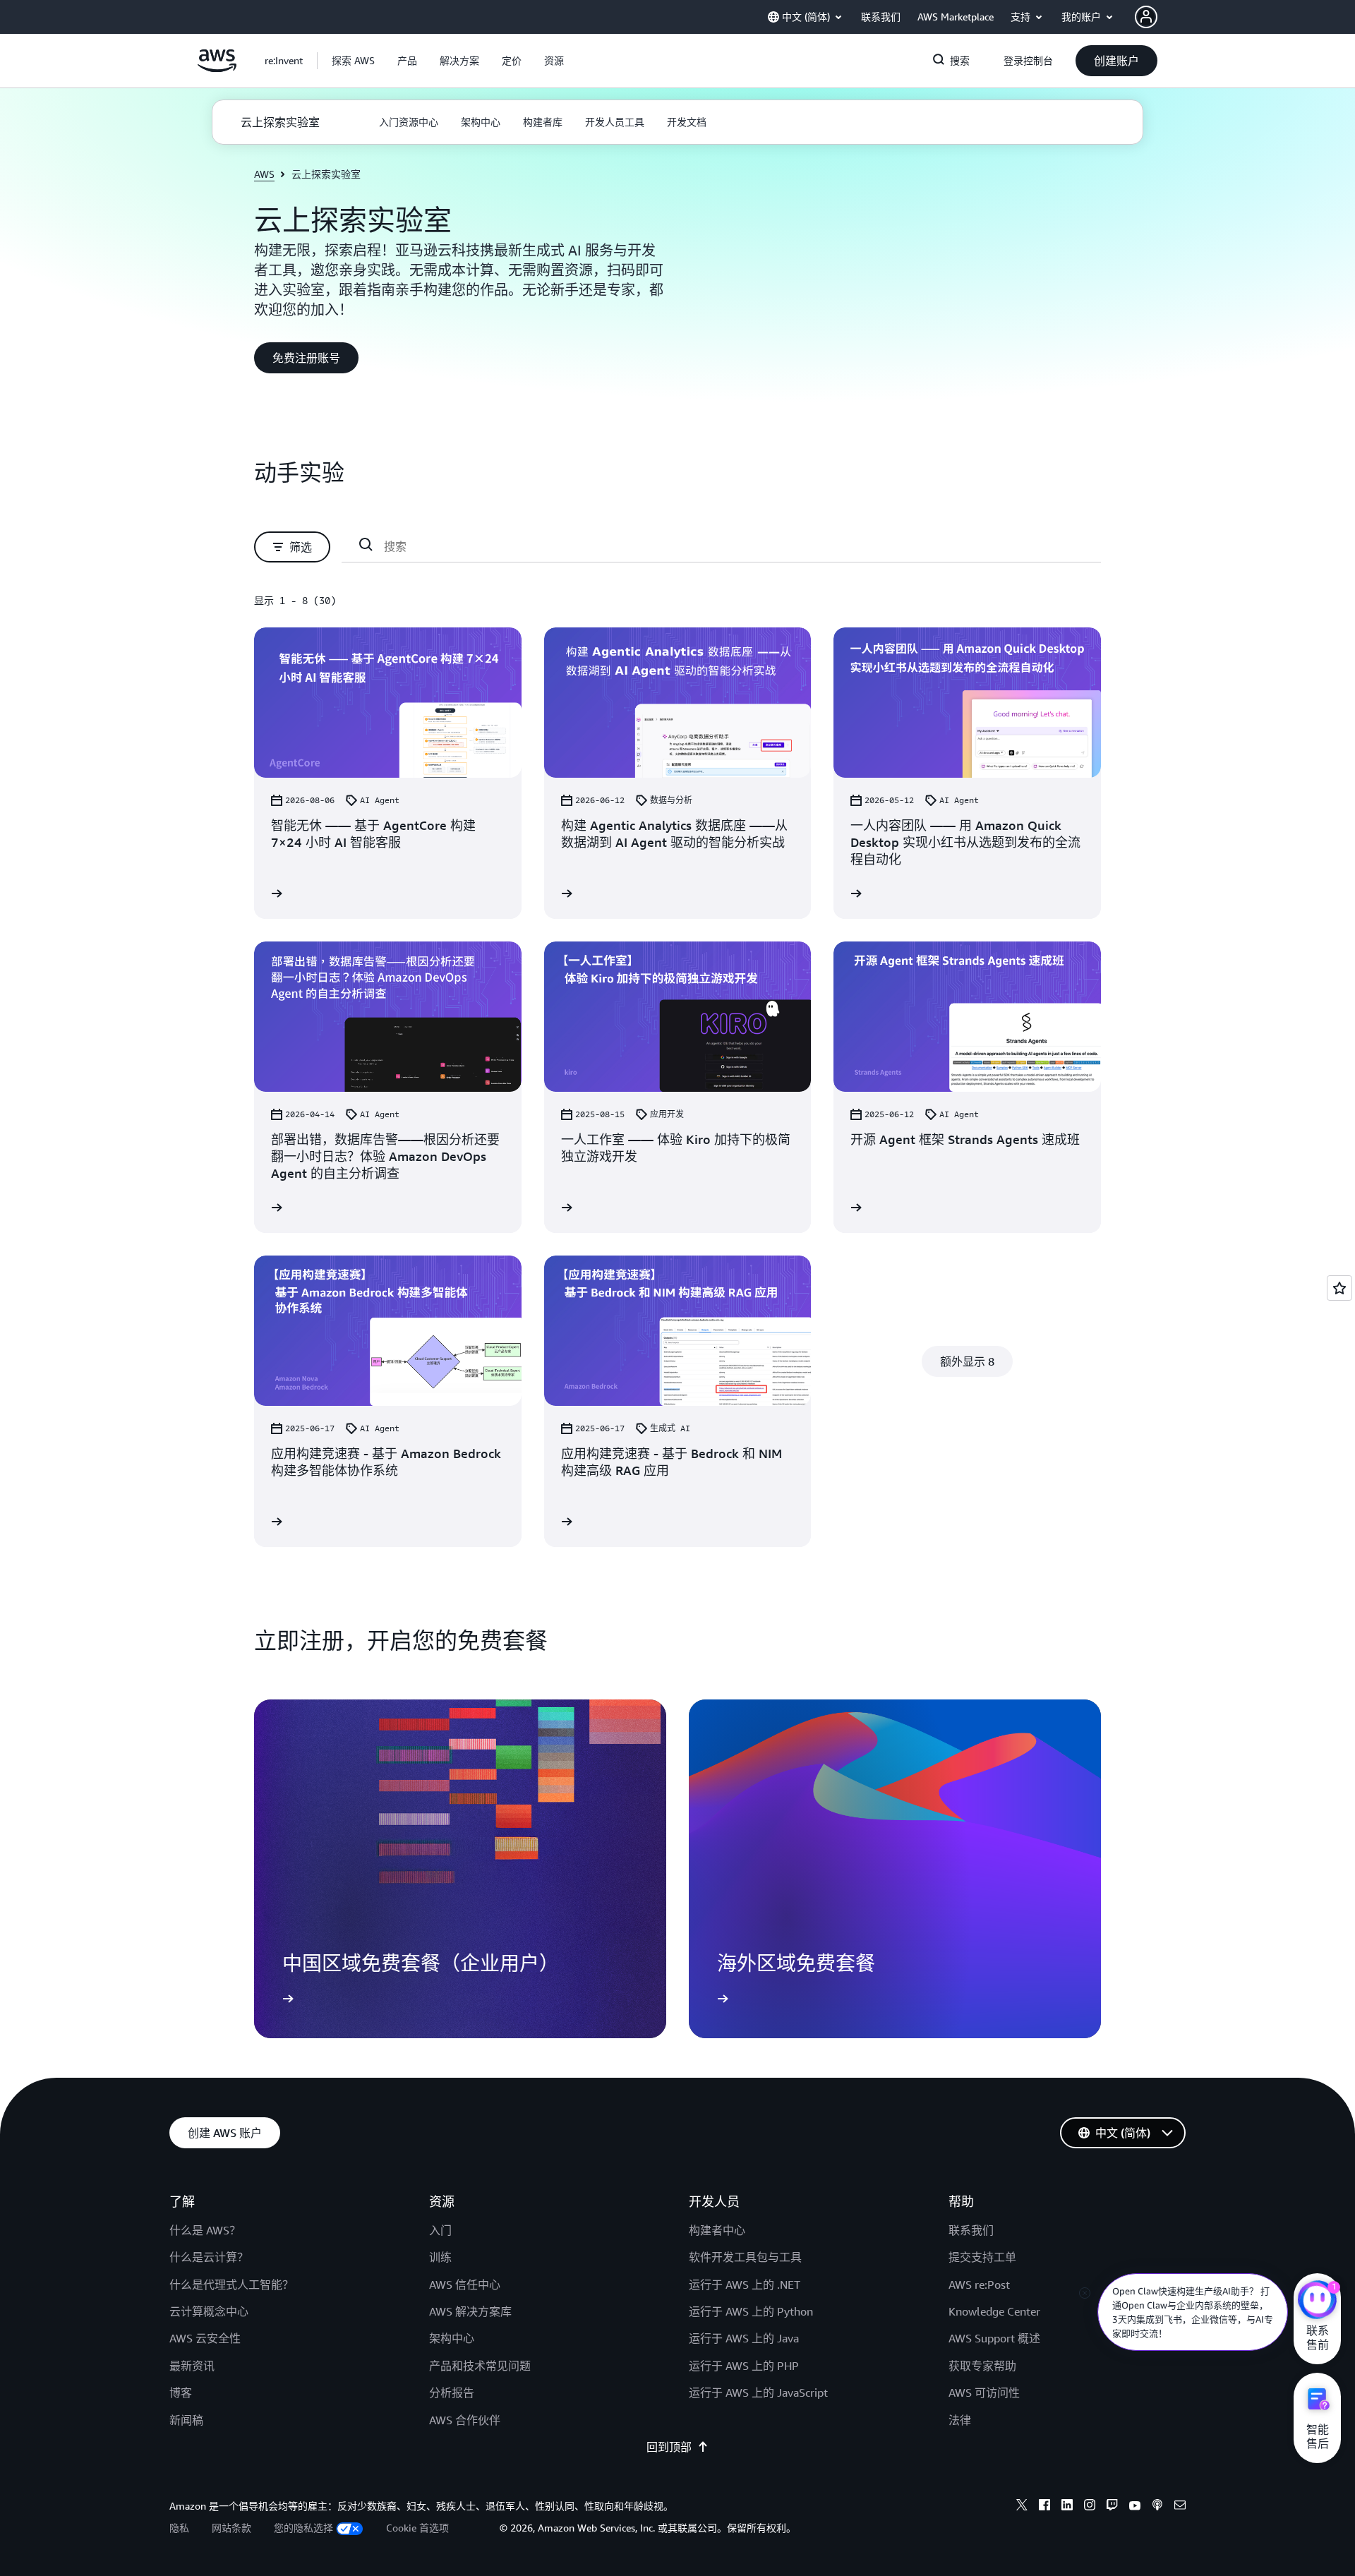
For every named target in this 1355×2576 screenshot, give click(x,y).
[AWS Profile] (1146, 17)
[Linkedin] (1067, 2507)
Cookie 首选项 (417, 2528)
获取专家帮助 (982, 2366)
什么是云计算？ (209, 2257)
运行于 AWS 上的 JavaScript (758, 2393)
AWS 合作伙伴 (465, 2420)
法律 (960, 2420)
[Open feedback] (1339, 1288)
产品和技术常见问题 (480, 2366)
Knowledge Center (994, 2311)
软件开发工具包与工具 (745, 2257)
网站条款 (231, 2528)
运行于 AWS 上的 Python (751, 2311)
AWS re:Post (979, 2285)
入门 (440, 2230)
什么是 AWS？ (205, 2230)
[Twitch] (1112, 2507)
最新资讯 (192, 2366)
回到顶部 (669, 2447)
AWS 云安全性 (205, 2338)
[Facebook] (1044, 2507)
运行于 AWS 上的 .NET (745, 2285)
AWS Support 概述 (994, 2338)
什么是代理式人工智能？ (231, 2285)
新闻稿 (186, 2420)
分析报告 (452, 2393)
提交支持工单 (982, 2257)
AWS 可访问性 (984, 2393)
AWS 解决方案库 (470, 2311)
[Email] (1180, 2507)
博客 (181, 2393)
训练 (440, 2257)
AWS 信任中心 (465, 2285)
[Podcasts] (1157, 2507)
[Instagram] (1090, 2507)
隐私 (179, 2528)
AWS (264, 174)
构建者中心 (717, 2230)
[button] (353, 61)
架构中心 (452, 2338)
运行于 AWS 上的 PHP (744, 2366)
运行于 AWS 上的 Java (744, 2338)
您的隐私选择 (303, 2528)
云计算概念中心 (209, 2311)
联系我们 (971, 2230)
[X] (1022, 2507)
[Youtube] (1135, 2507)
